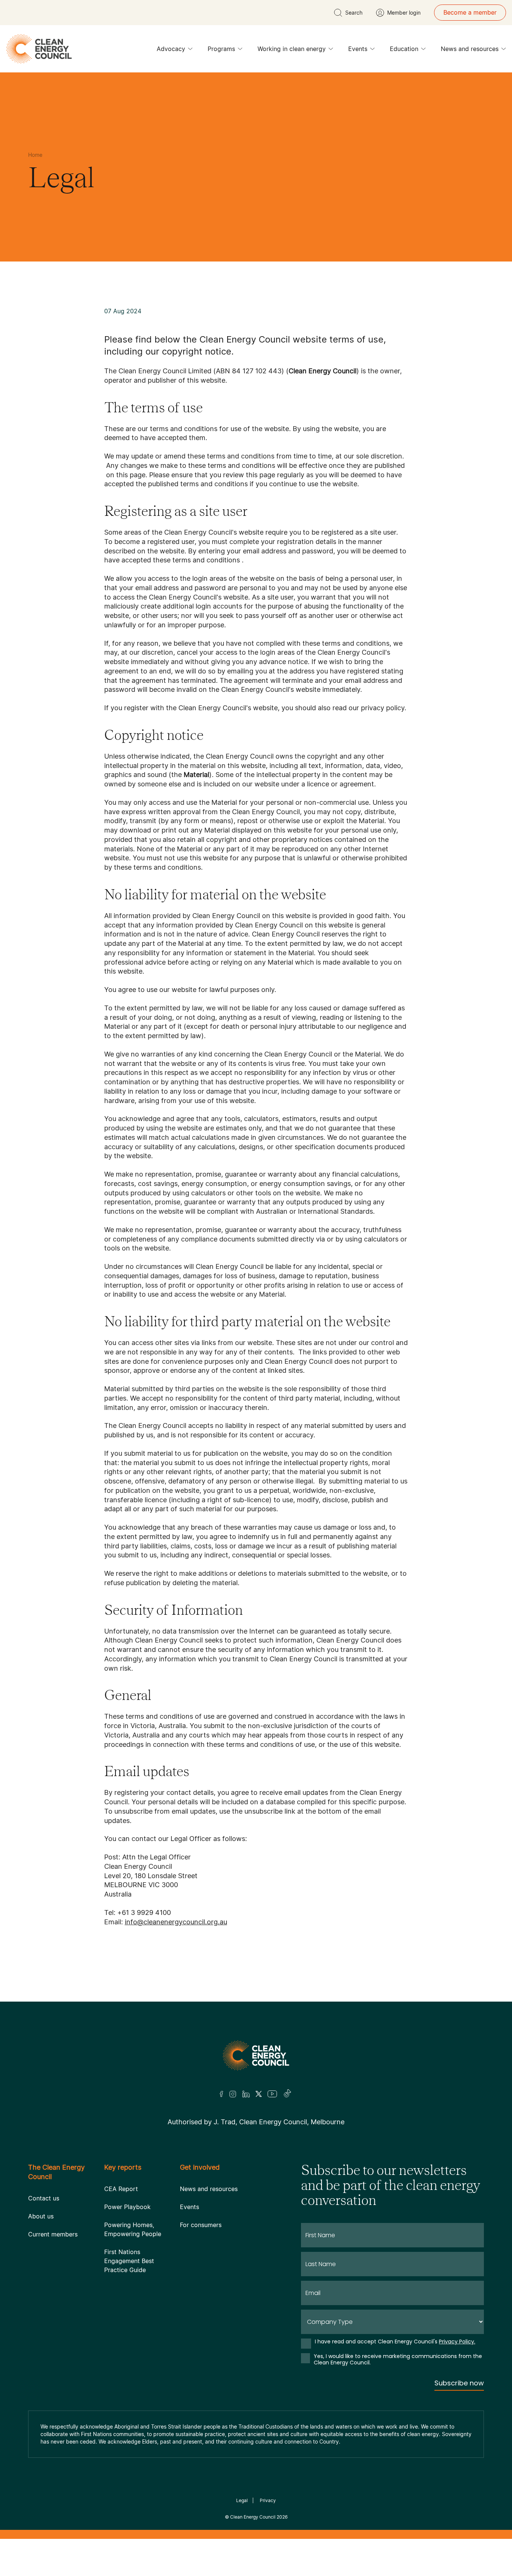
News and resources (470, 49)
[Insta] (233, 2094)
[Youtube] (272, 2094)
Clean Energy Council (253, 2517)
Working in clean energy (292, 49)
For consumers (201, 2225)
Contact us (44, 2198)
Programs (221, 49)
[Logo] (256, 2055)
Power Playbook (127, 2207)
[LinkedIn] (246, 2094)
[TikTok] (288, 2094)
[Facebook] (222, 2094)
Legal (242, 2500)
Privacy (268, 2500)
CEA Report (121, 2189)
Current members (53, 2234)
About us (41, 2216)
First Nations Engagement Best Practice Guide (129, 2261)
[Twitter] (259, 2094)
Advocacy (171, 49)
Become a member (470, 12)
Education (404, 49)
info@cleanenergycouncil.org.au (176, 1922)
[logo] (39, 49)
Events (358, 49)
